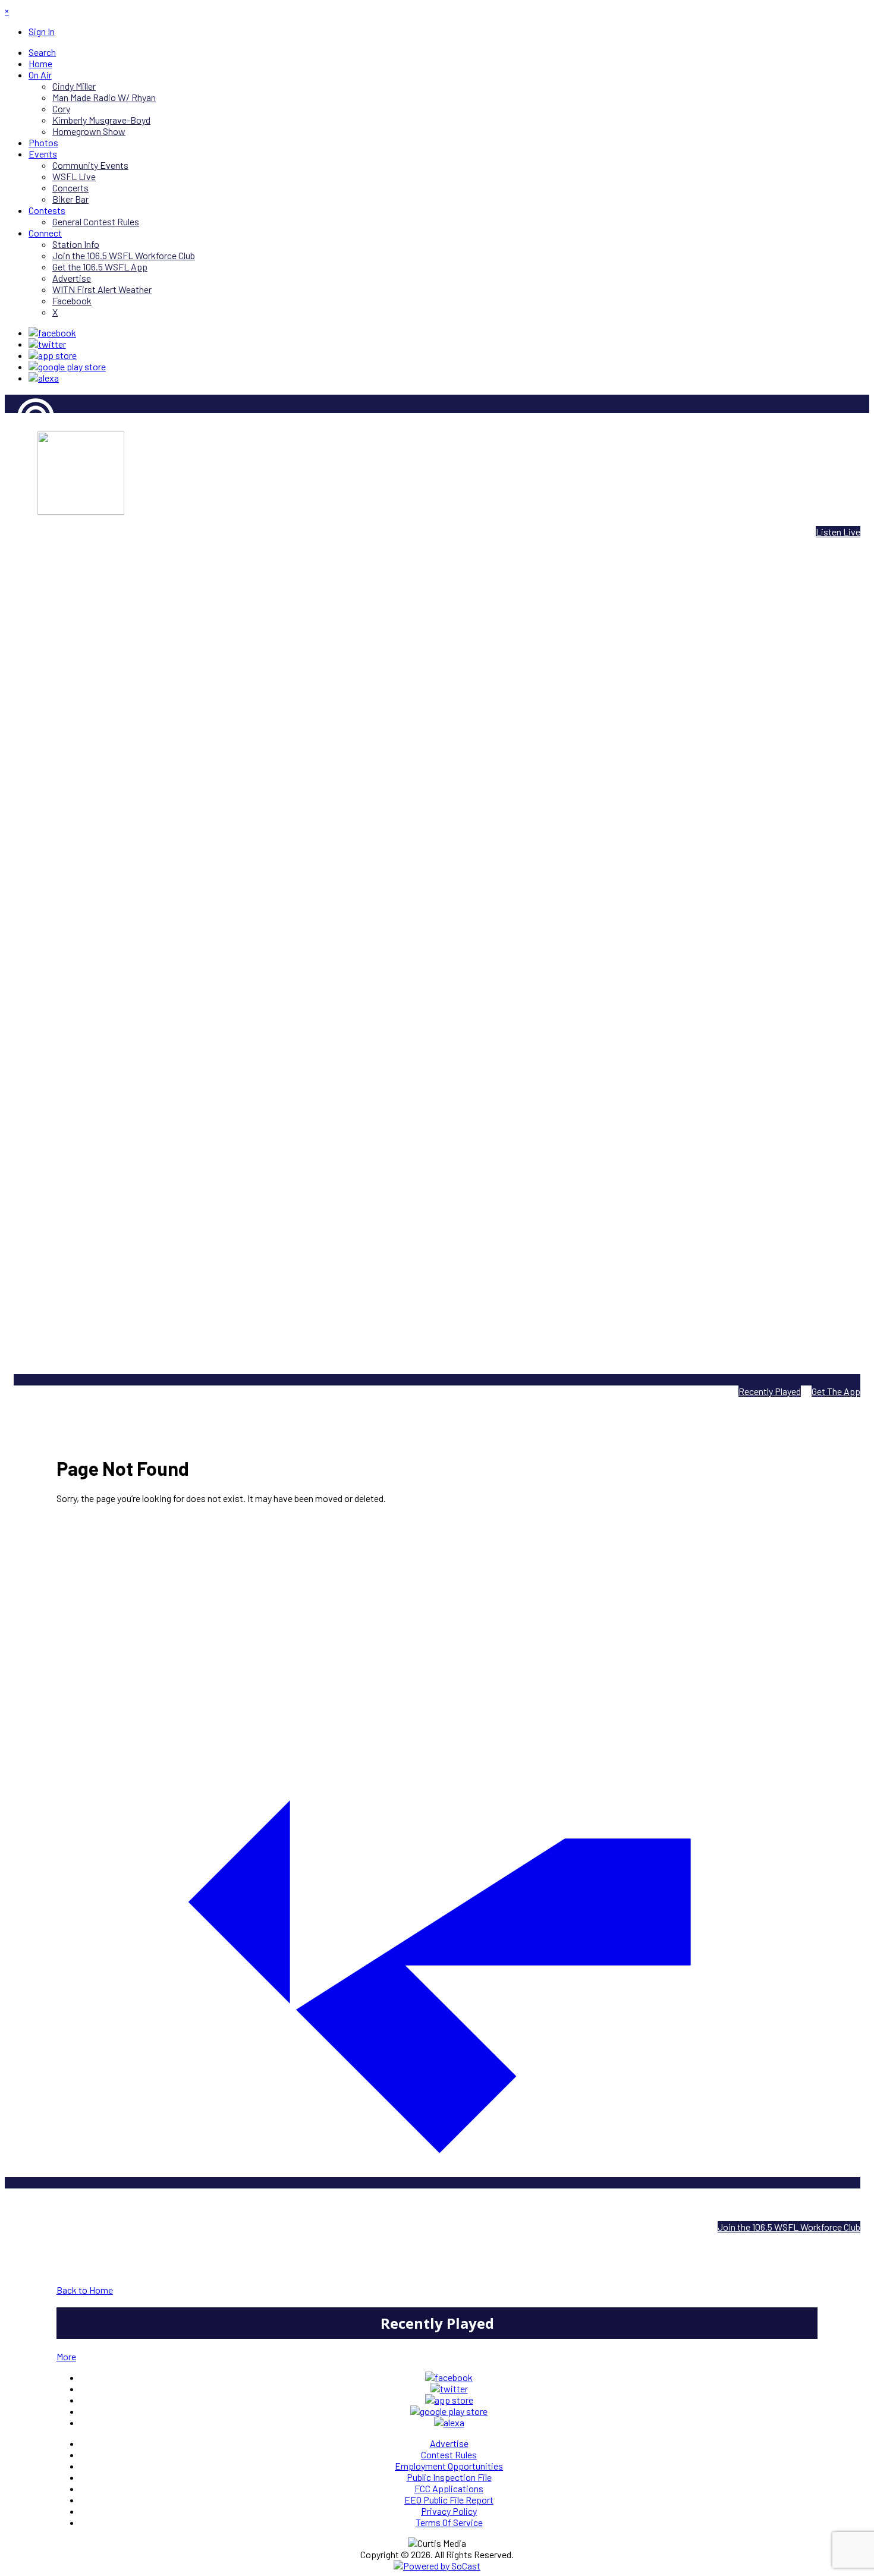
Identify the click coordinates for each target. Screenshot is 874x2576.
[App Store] (53, 355)
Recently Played (770, 1391)
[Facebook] (52, 333)
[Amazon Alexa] (44, 378)
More (66, 2356)
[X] (47, 344)
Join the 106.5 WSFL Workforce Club (789, 2227)
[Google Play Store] (67, 366)
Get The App (836, 1391)
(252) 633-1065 (467, 2206)
